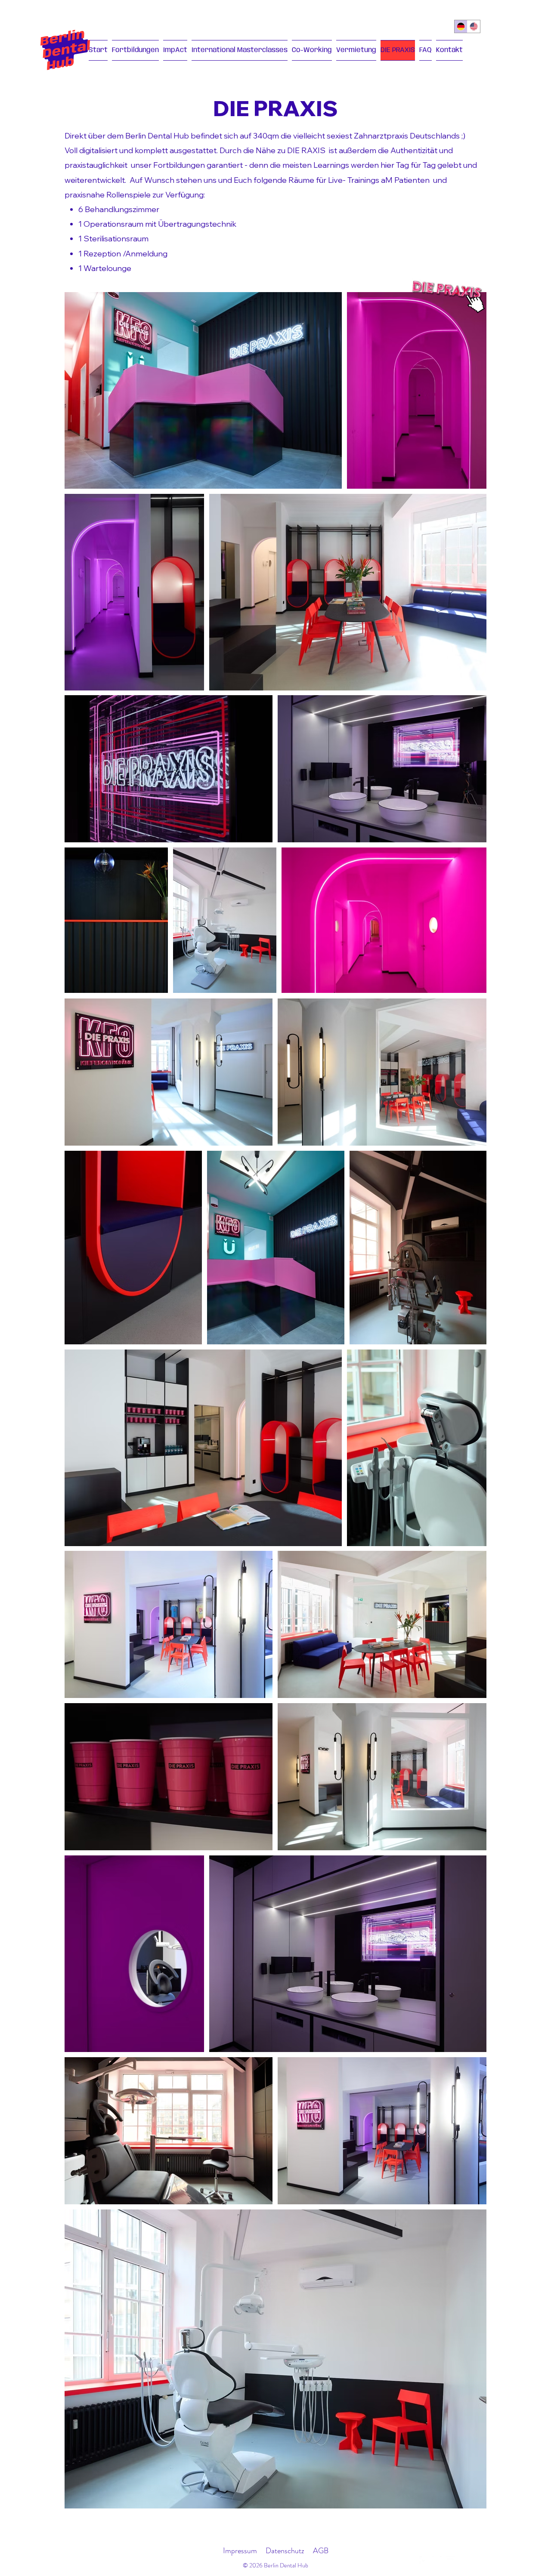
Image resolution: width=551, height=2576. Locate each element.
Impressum (240, 2551)
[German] (461, 26)
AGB (321, 2551)
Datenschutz (285, 2551)
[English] (474, 26)
